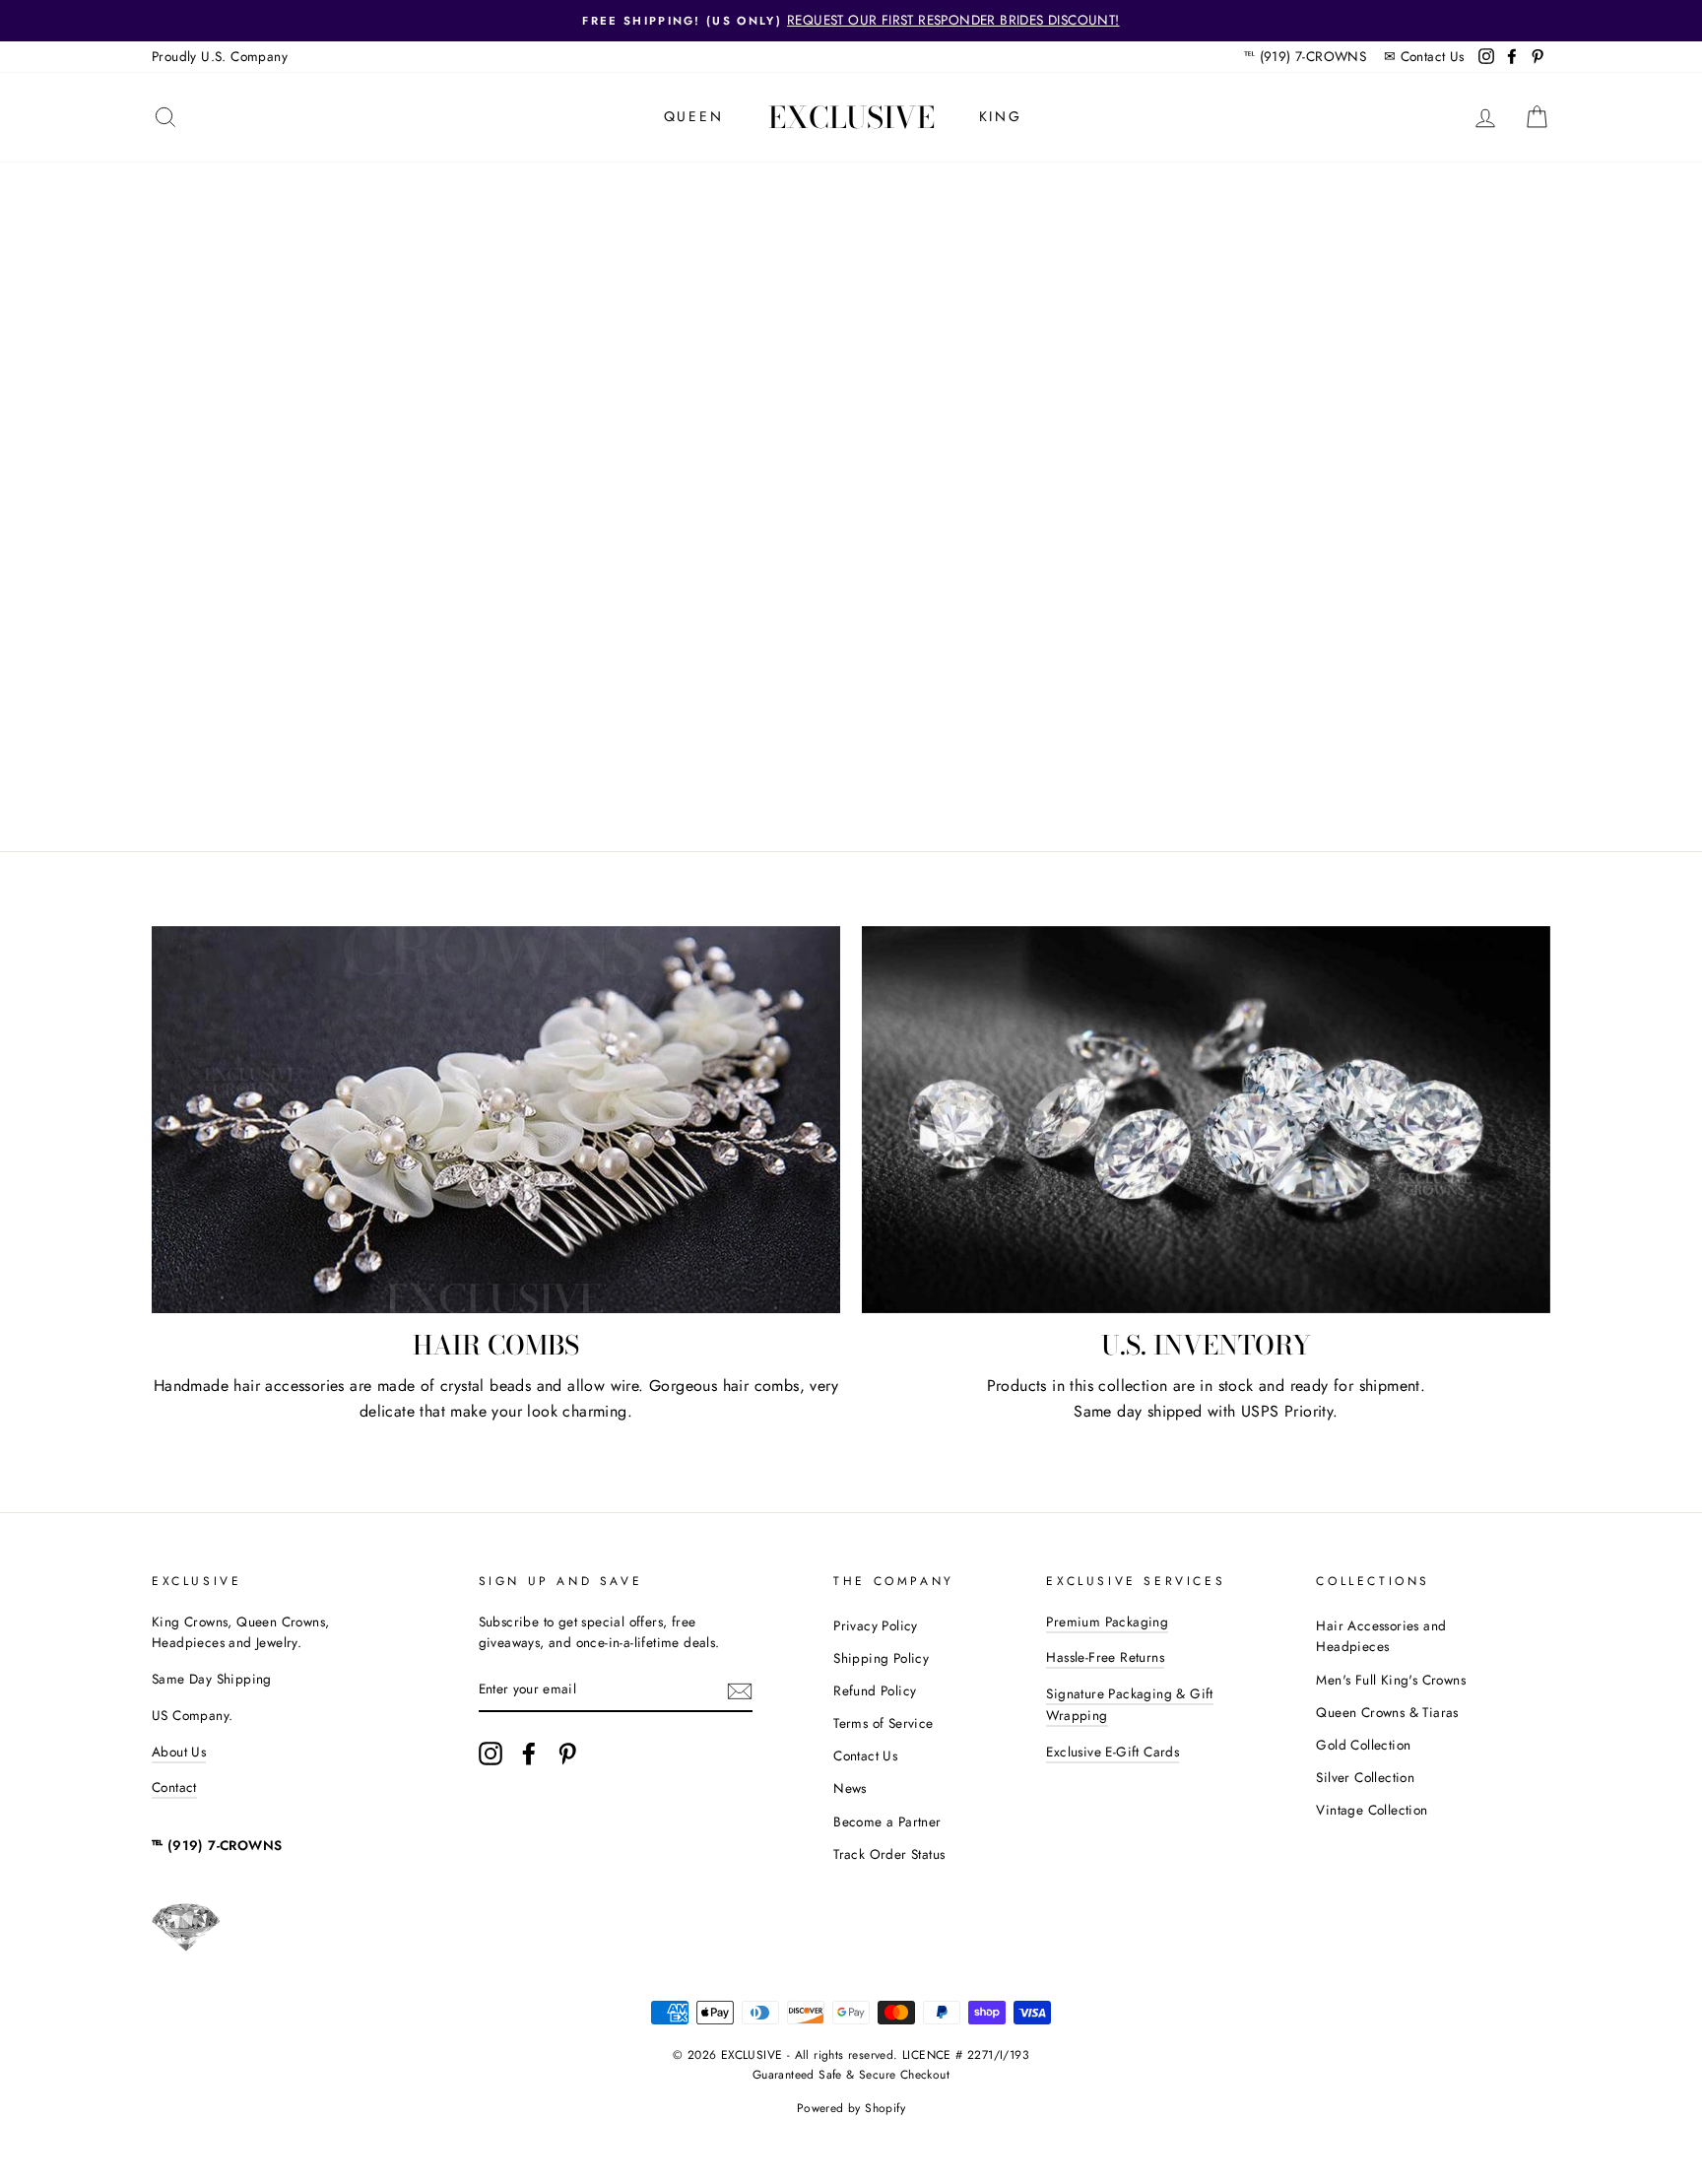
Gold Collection (1363, 1745)
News (850, 1788)
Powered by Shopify (851, 2108)
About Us (179, 1752)
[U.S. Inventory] (1206, 1120)
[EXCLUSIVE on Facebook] (529, 1754)
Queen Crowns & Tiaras (1387, 1712)
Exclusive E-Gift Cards (1113, 1752)
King (1001, 116)
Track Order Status (889, 1854)
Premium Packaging (1107, 1621)
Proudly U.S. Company (220, 56)
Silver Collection (1365, 1777)
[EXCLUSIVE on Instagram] (491, 1754)
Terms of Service (883, 1723)
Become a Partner (887, 1821)
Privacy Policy (876, 1625)
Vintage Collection (1372, 1810)
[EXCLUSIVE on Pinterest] (567, 1754)
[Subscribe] (740, 1690)
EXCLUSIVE (851, 117)
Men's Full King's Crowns (1391, 1680)
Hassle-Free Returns (1105, 1657)
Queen (694, 116)
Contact (174, 1787)
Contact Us (1433, 56)
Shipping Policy (881, 1658)
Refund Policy (875, 1690)
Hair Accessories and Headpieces (1381, 1636)
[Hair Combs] (496, 1120)
